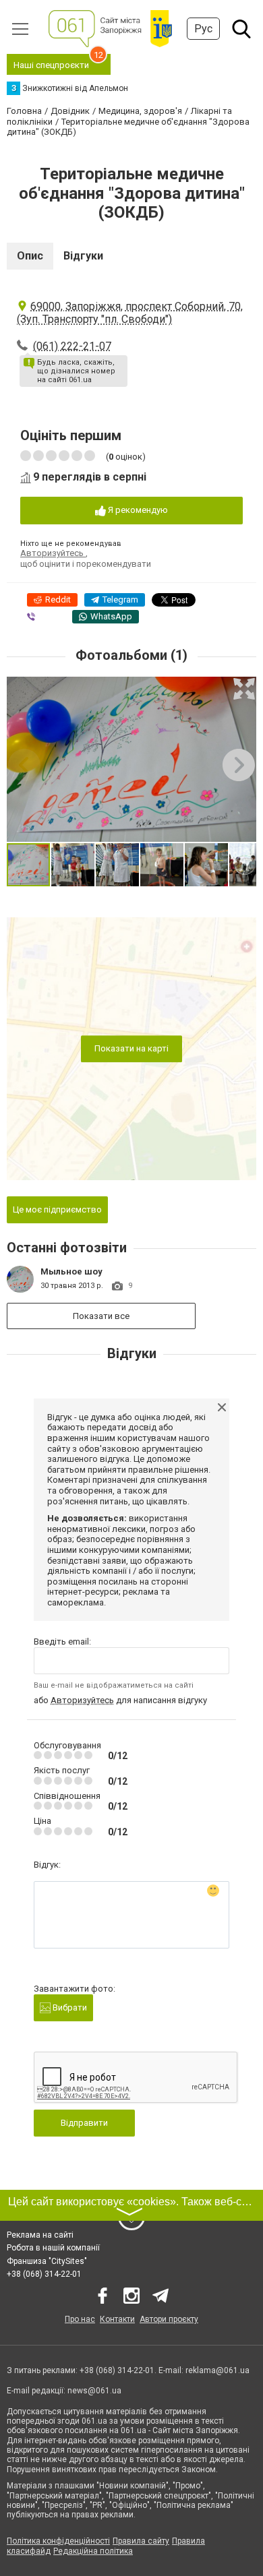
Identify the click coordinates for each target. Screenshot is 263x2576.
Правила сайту (141, 2541)
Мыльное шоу (71, 1271)
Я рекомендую (137, 510)
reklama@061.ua (217, 2370)
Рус (203, 29)
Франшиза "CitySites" (47, 2261)
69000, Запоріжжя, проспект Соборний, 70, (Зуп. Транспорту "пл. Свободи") (130, 313)
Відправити (84, 2123)
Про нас (80, 2319)
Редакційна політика (93, 2551)
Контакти (117, 2319)
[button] (244, 689)
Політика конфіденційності (58, 2541)
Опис (30, 256)
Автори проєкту (169, 2319)
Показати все (101, 1316)
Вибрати (69, 2007)
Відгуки (83, 256)
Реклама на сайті (40, 2235)
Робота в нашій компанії (53, 2248)
